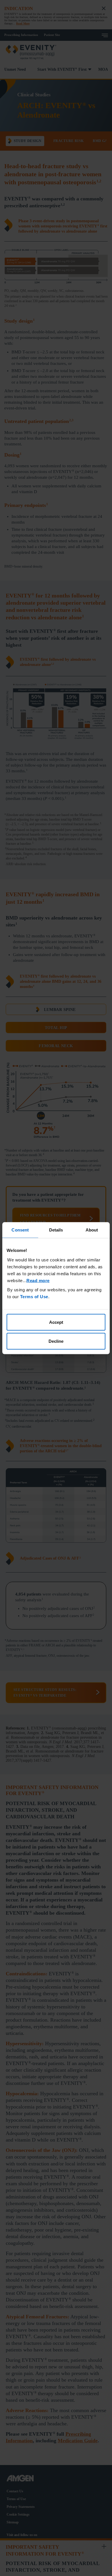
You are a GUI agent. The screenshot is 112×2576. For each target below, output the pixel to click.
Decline (56, 1341)
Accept (56, 1322)
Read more (38, 1281)
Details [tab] (56, 1230)
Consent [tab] (20, 1230)
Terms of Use (34, 1297)
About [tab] (92, 1230)
